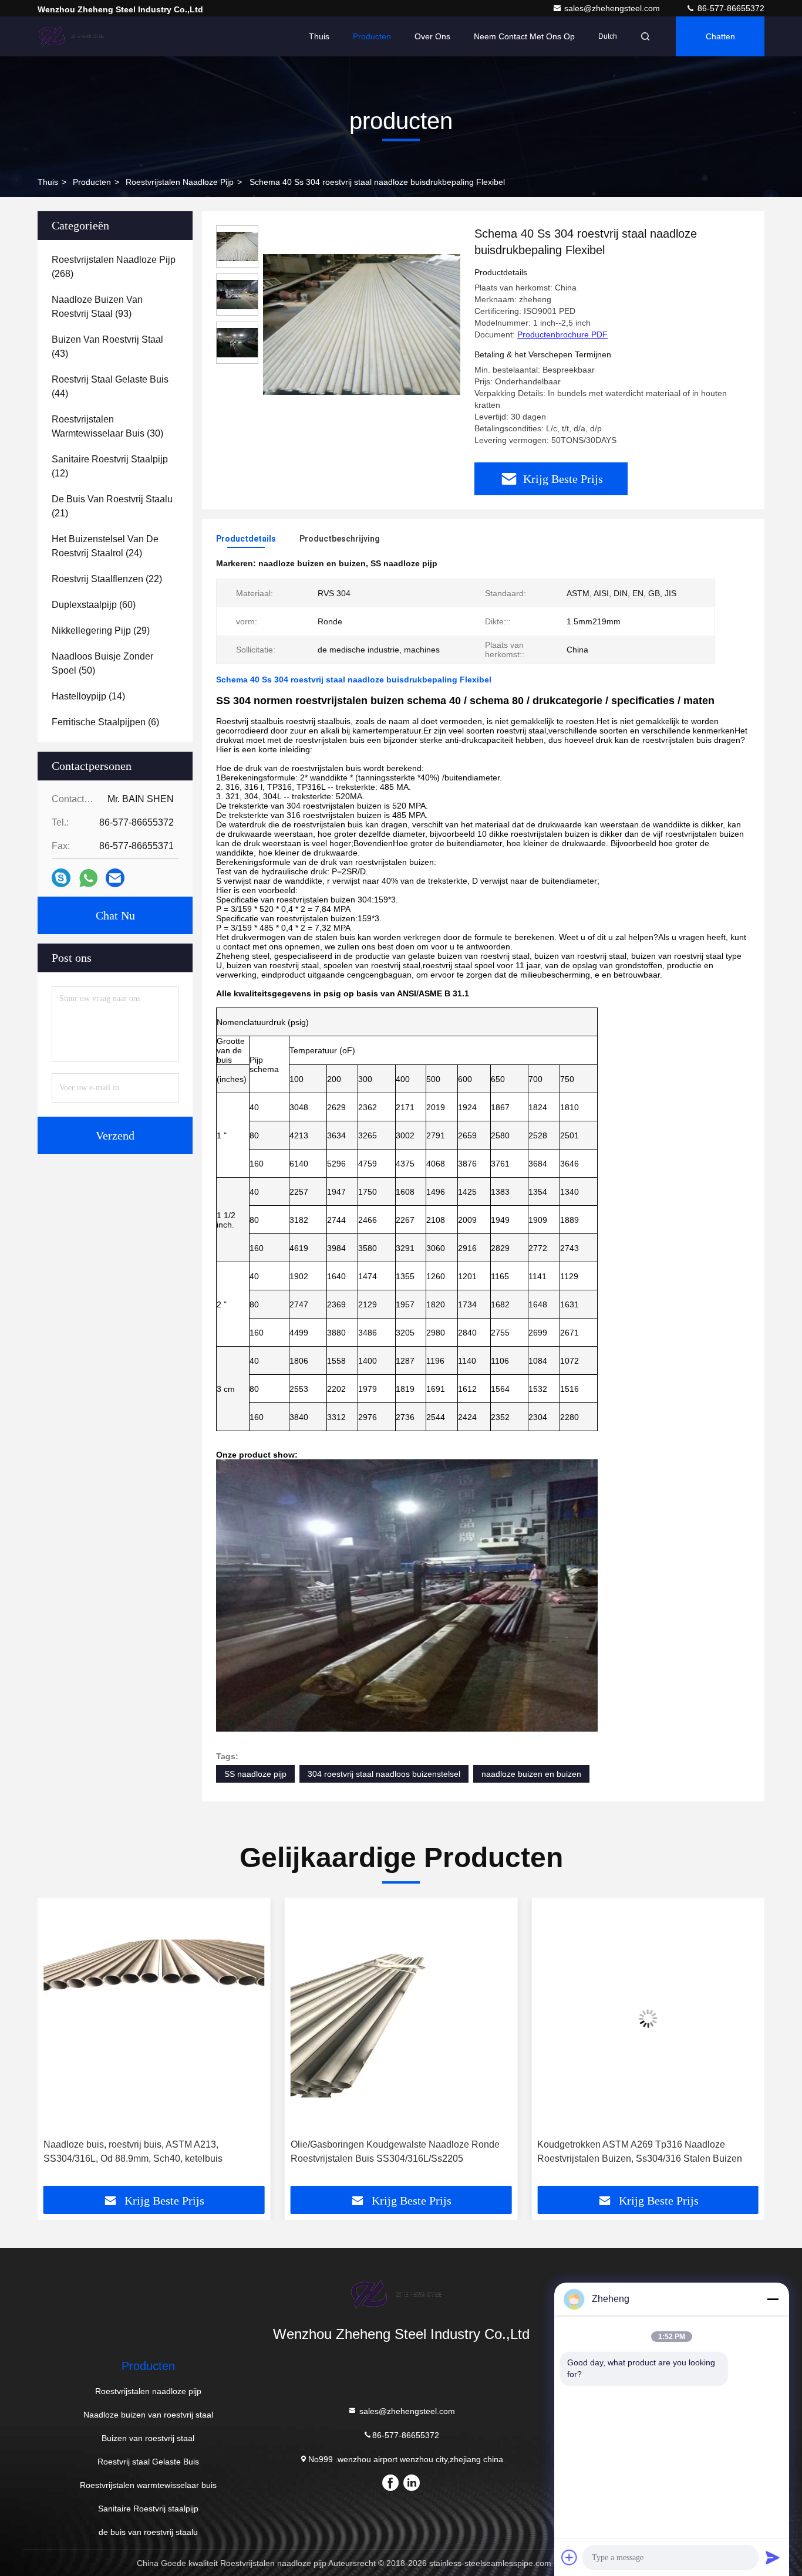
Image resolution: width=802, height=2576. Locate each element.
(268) (114, 267)
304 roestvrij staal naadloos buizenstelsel (384, 1774)
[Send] (773, 2557)
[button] (59, 2046)
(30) (107, 426)
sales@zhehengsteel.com (613, 8)
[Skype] (61, 878)
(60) (94, 605)
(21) (112, 506)
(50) (102, 663)
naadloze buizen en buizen (531, 1774)
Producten (372, 36)
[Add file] (570, 2557)
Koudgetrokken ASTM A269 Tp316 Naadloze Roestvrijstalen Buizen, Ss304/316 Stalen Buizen (393, 2151)
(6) (105, 722)
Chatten (720, 36)
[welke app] (88, 878)
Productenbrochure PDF (562, 334)
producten (92, 182)
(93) (97, 307)
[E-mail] (115, 878)
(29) (101, 631)
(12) (110, 466)
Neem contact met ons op (524, 36)
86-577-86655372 (730, 8)
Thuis (319, 36)
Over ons (432, 36)
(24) (105, 546)
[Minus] (773, 2299)
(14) (88, 696)
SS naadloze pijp (255, 1774)
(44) (110, 386)
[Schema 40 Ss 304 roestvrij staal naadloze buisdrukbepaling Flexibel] (362, 324)
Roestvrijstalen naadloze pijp (180, 182)
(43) (107, 346)
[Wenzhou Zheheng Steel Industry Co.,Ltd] (75, 36)
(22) (107, 579)
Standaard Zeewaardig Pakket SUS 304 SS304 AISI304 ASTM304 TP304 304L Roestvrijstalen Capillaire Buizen (636, 2153)
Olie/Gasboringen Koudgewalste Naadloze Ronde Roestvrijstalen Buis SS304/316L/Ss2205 (148, 2151)
